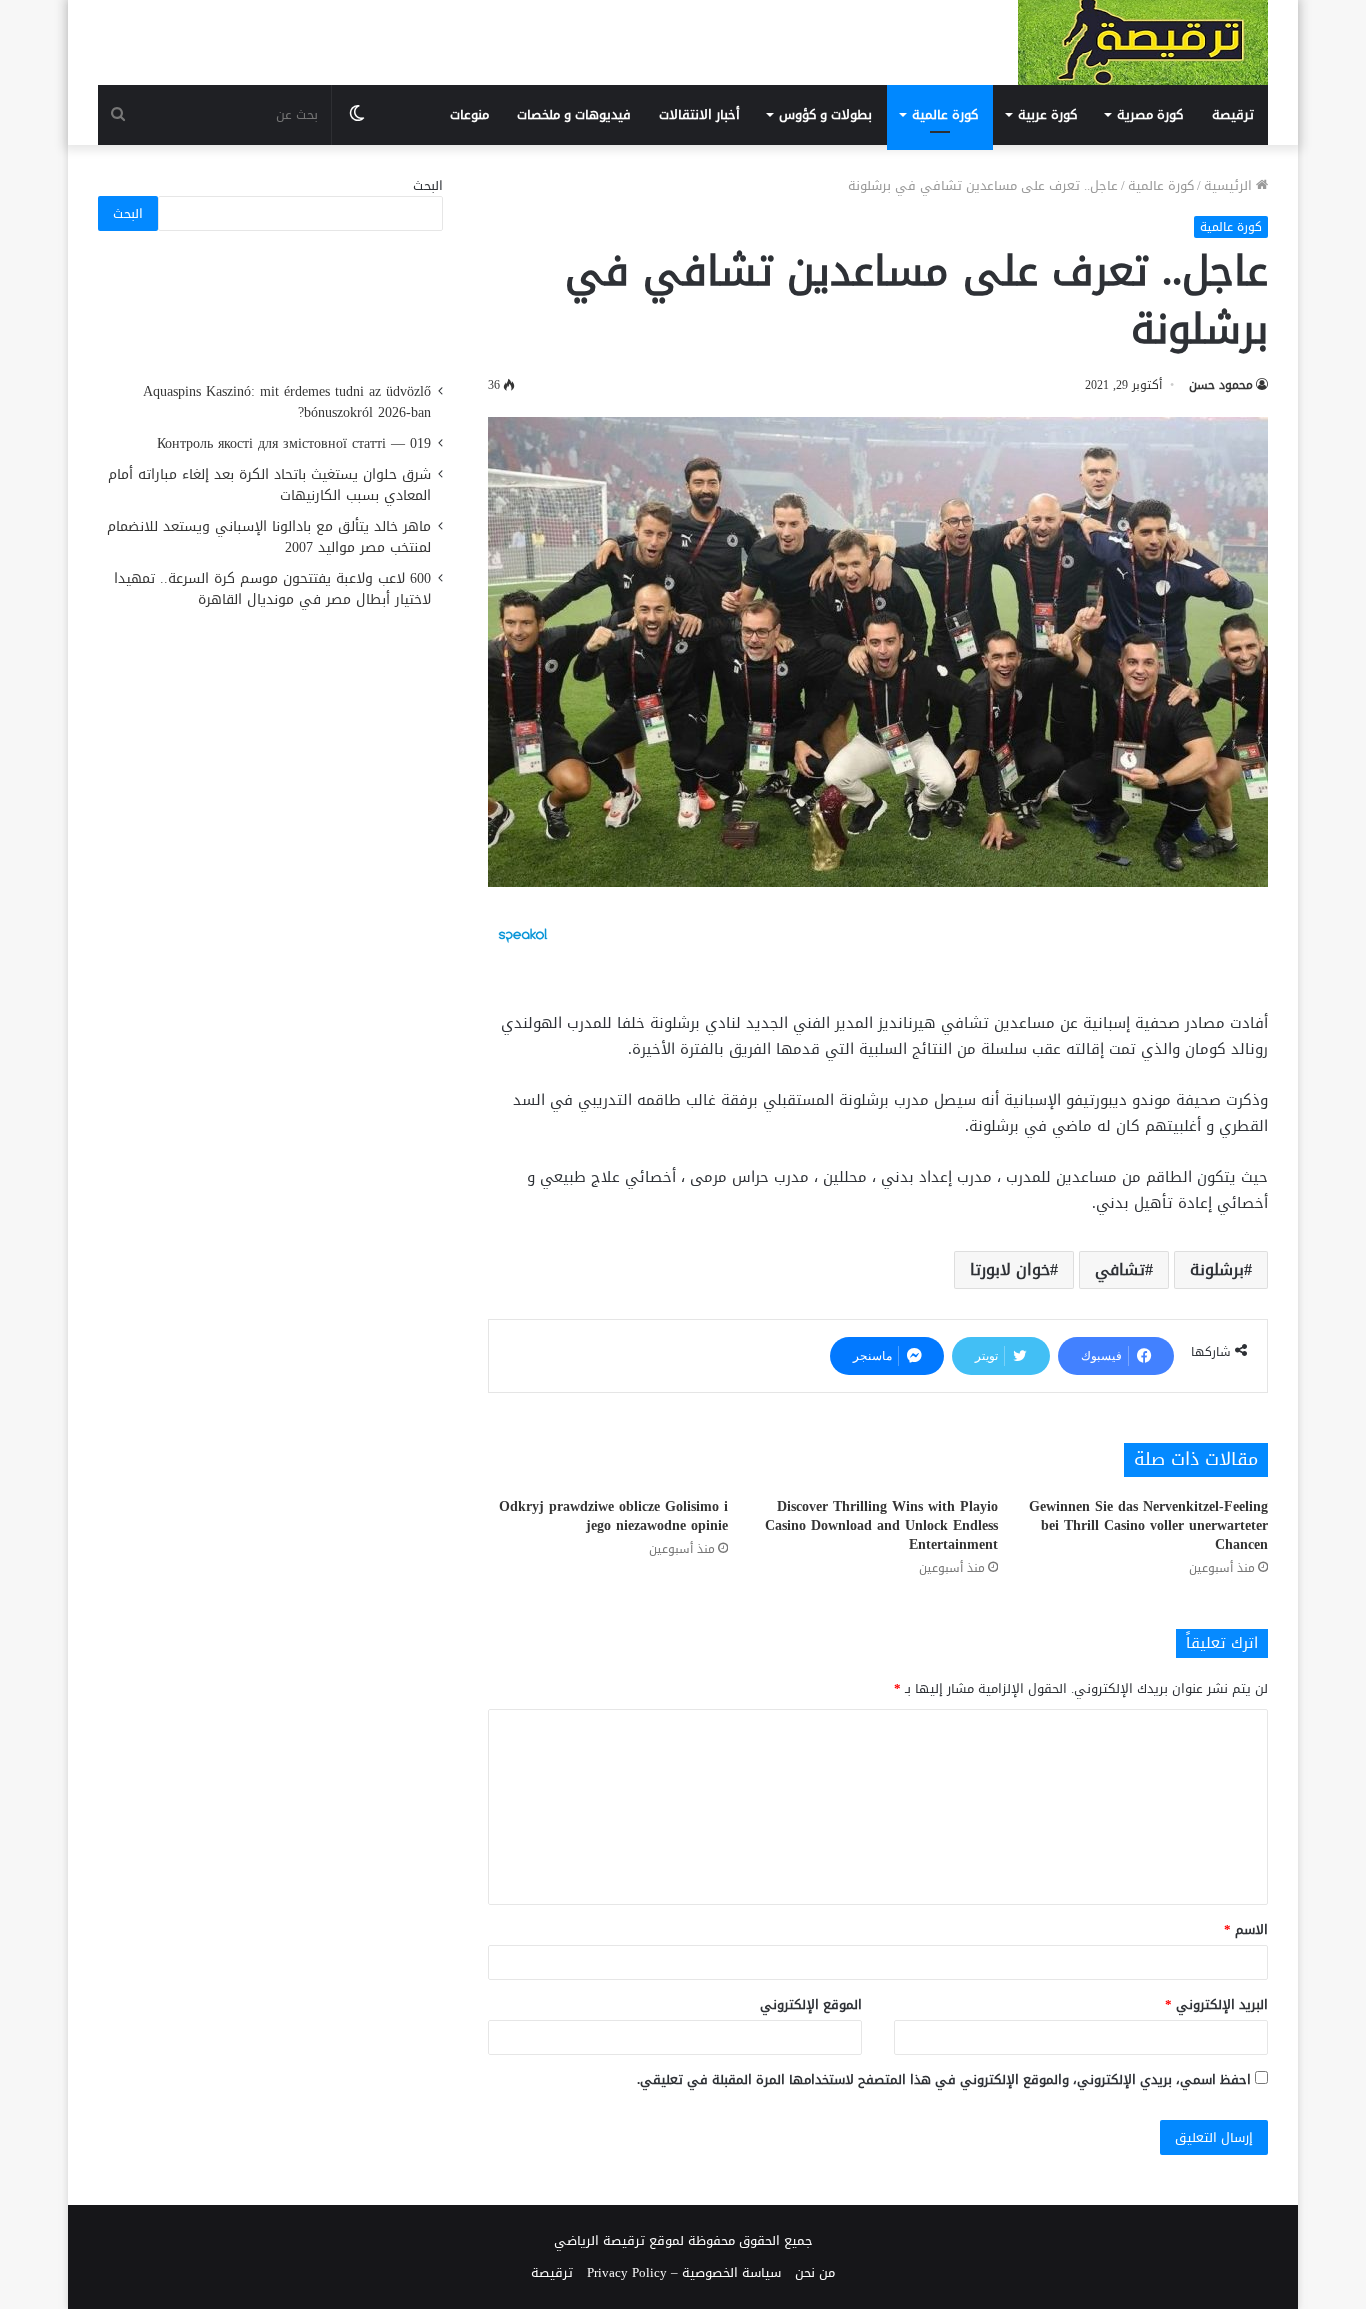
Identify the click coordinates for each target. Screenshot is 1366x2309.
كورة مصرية (1150, 114)
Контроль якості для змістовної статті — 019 (294, 443)
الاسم (1246, 1929)
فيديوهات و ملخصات (574, 114)
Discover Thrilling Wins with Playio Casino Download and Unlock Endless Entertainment (881, 1525)
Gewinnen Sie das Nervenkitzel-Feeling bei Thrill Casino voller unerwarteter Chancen (1148, 1525)
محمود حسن (1221, 385)
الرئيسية (1230, 185)
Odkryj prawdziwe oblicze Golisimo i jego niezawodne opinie (613, 1516)
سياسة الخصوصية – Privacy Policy (684, 2272)
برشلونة (1217, 1269)
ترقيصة (1233, 114)
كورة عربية (1047, 114)
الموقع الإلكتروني (811, 2004)
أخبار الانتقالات (699, 114)
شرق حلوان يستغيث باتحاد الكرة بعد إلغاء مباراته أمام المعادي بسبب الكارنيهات (269, 485)
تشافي (1120, 1269)
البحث (428, 185)
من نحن (815, 2272)
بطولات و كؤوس (825, 114)
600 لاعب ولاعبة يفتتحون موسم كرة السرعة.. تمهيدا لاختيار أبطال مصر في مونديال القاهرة (272, 589)
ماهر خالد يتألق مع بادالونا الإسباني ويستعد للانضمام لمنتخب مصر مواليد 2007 (269, 537)
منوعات (469, 114)
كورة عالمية (945, 114)
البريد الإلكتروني (1216, 2004)
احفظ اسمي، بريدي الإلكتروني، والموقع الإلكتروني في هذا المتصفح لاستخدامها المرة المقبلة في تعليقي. (944, 2079)
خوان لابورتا (1010, 1269)
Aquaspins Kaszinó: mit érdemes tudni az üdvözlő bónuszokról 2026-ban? (287, 402)
